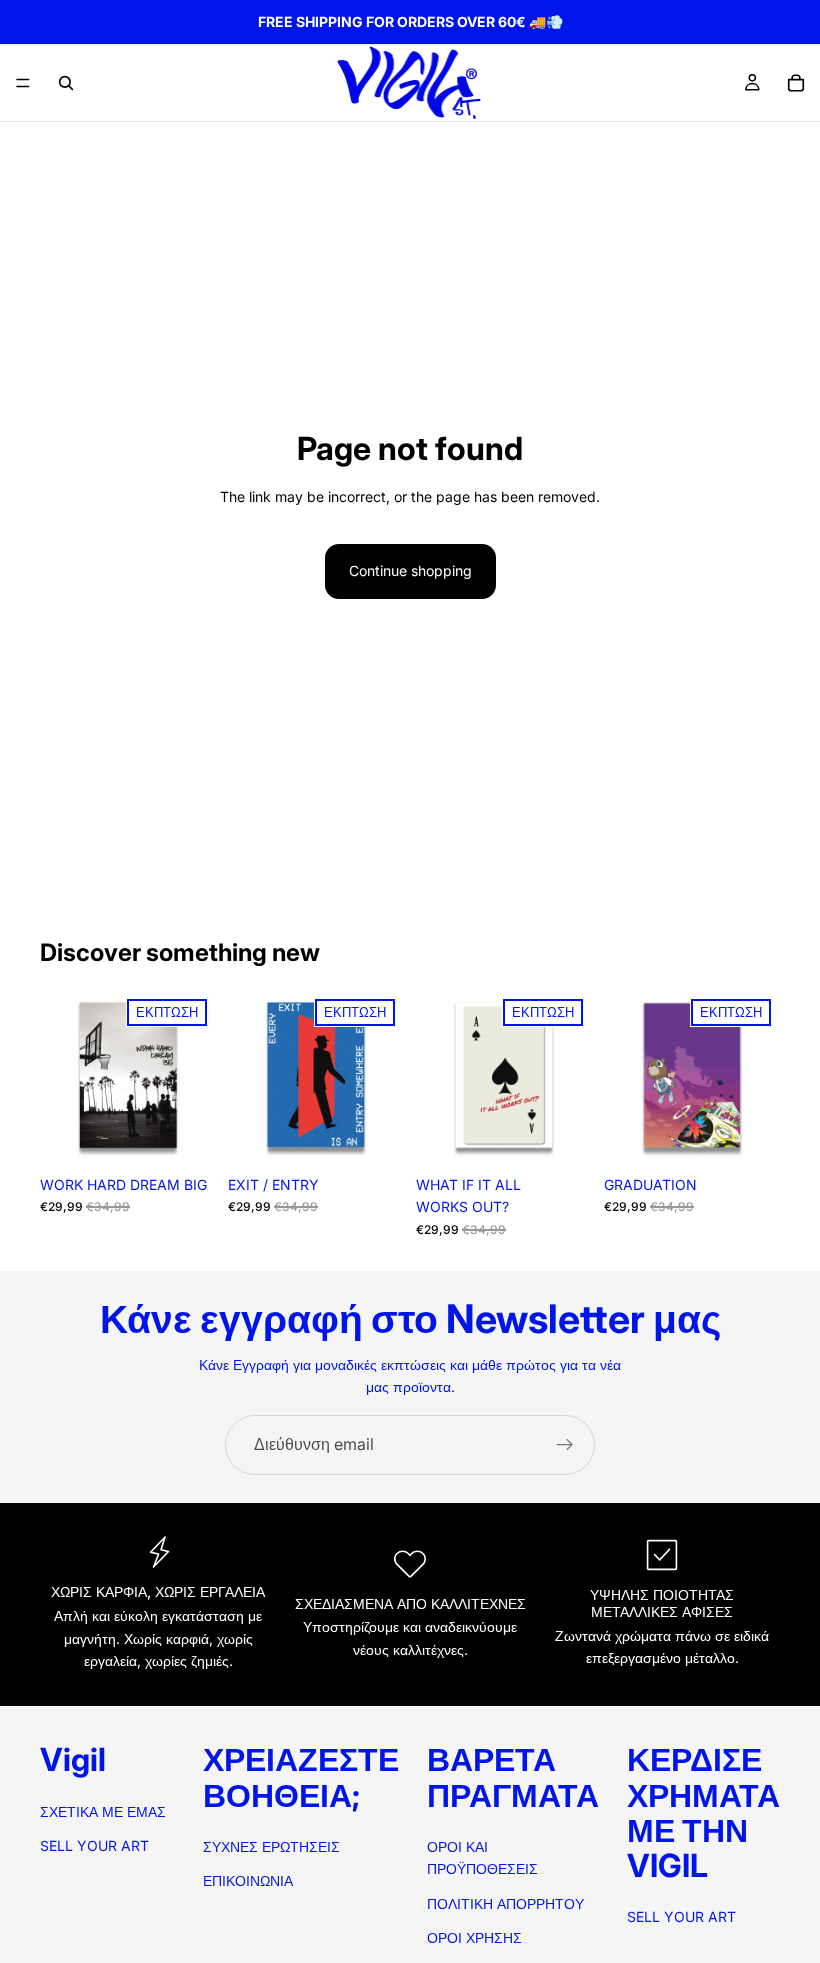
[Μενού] (23, 83)
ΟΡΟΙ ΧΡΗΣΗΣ (474, 1937)
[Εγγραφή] (565, 1445)
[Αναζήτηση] (66, 83)
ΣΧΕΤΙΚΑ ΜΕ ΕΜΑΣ (103, 1811)
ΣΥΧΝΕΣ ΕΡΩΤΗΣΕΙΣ (271, 1846)
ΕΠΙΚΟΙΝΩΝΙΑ (248, 1880)
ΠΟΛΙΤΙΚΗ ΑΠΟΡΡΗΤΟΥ (505, 1903)
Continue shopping (410, 570)
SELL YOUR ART (94, 1845)
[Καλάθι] (796, 83)
